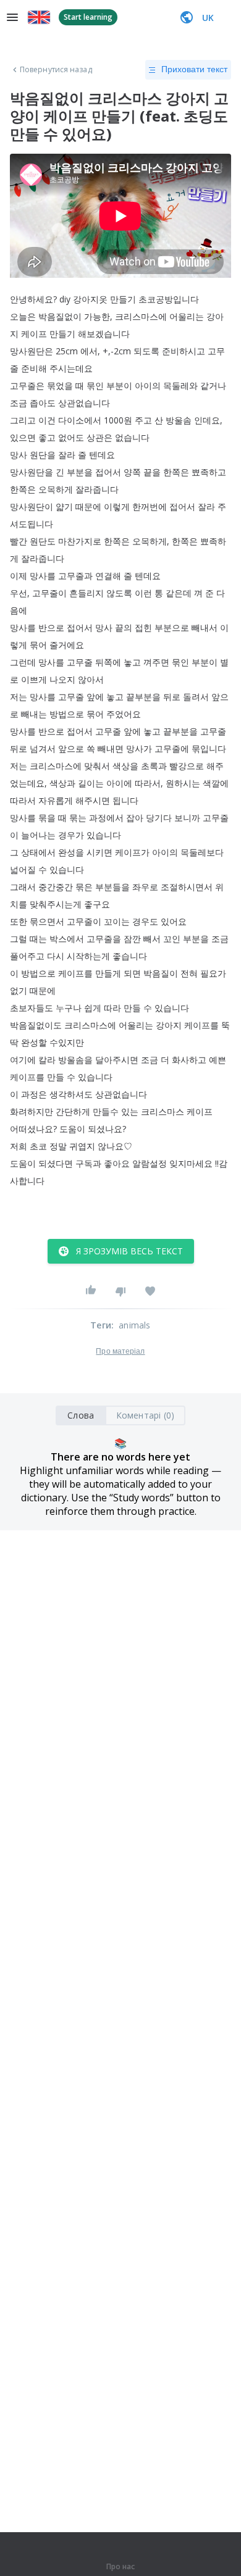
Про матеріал (120, 1351)
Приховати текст (194, 69)
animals (134, 1325)
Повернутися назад (56, 70)
